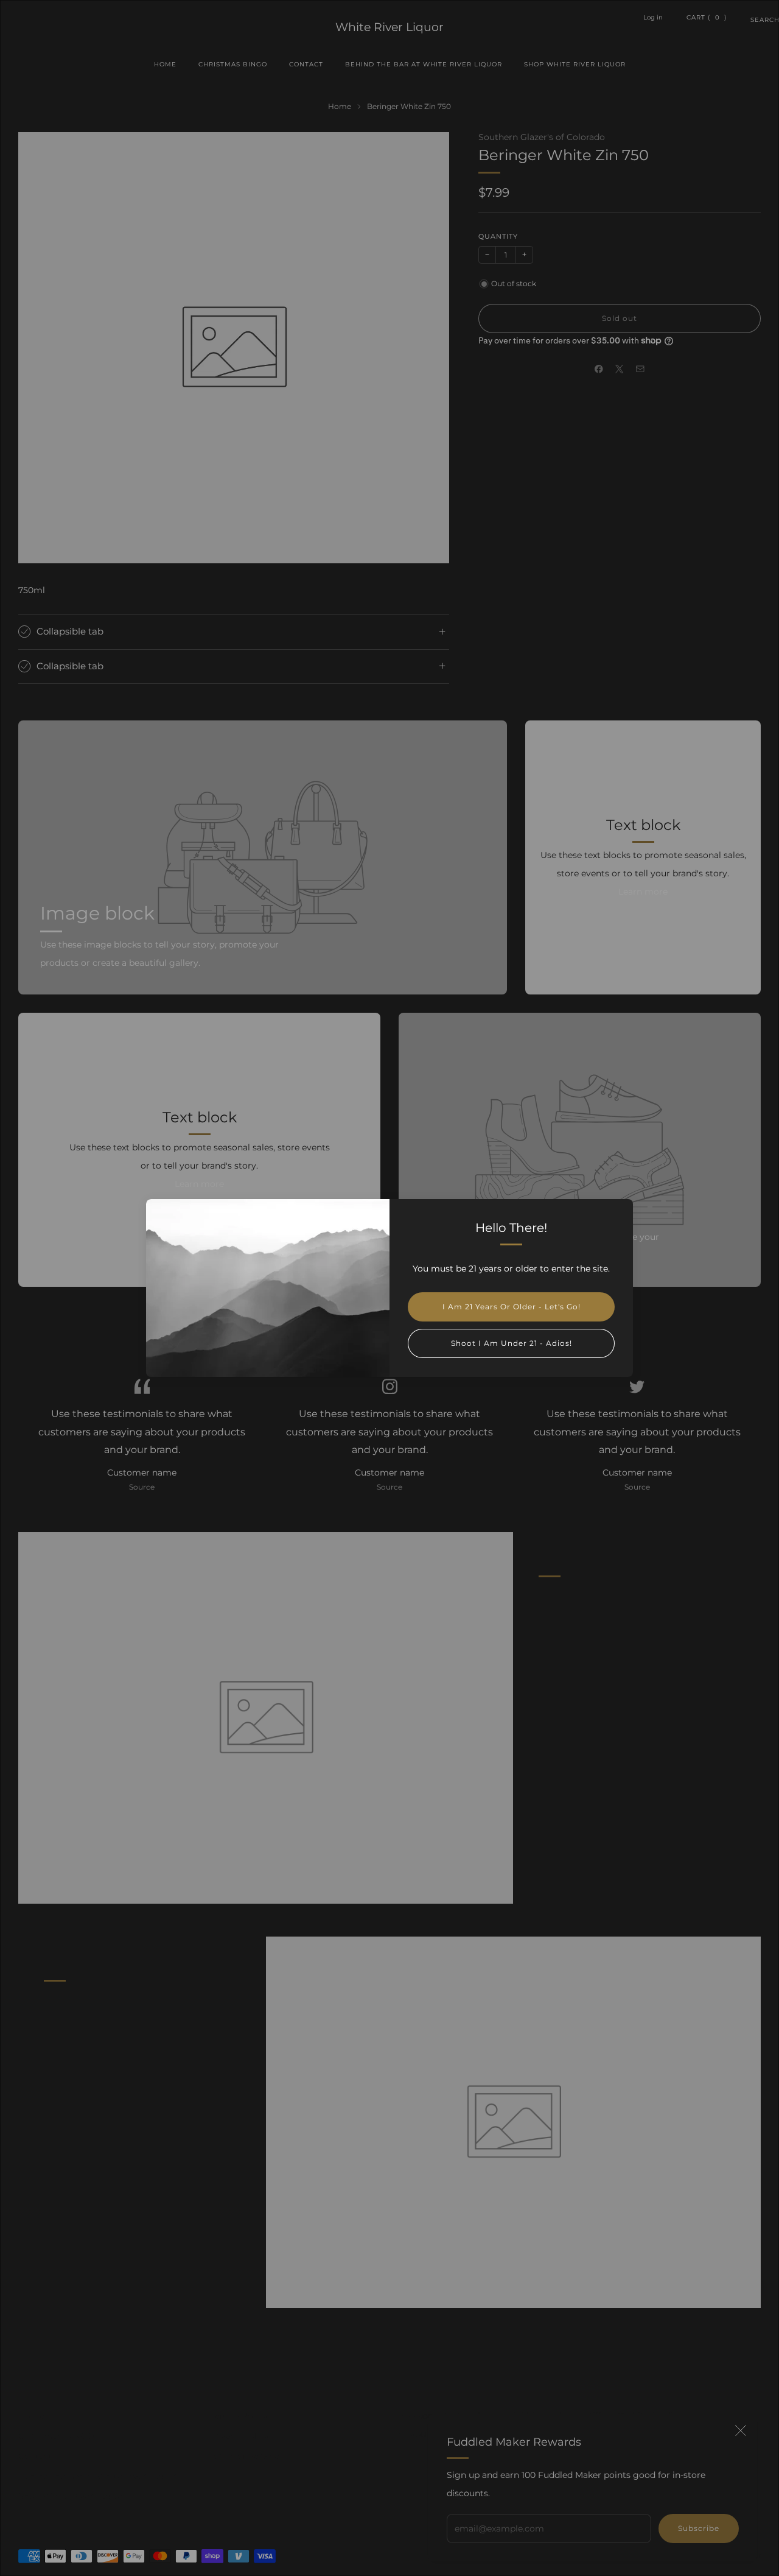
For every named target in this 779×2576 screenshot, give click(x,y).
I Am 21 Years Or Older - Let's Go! (512, 1307)
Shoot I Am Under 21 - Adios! (512, 1343)
